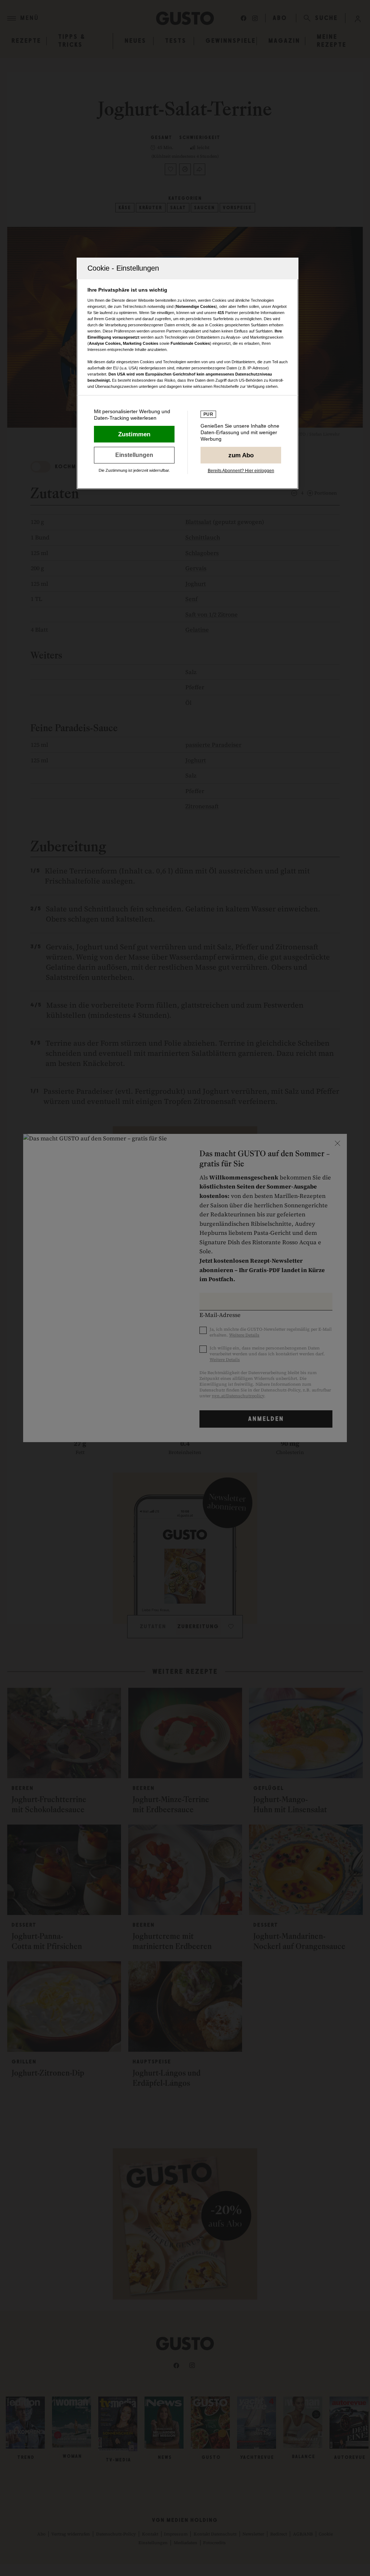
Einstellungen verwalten (134, 455)
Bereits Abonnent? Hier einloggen (241, 471)
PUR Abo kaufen (241, 455)
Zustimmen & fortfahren (134, 434)
